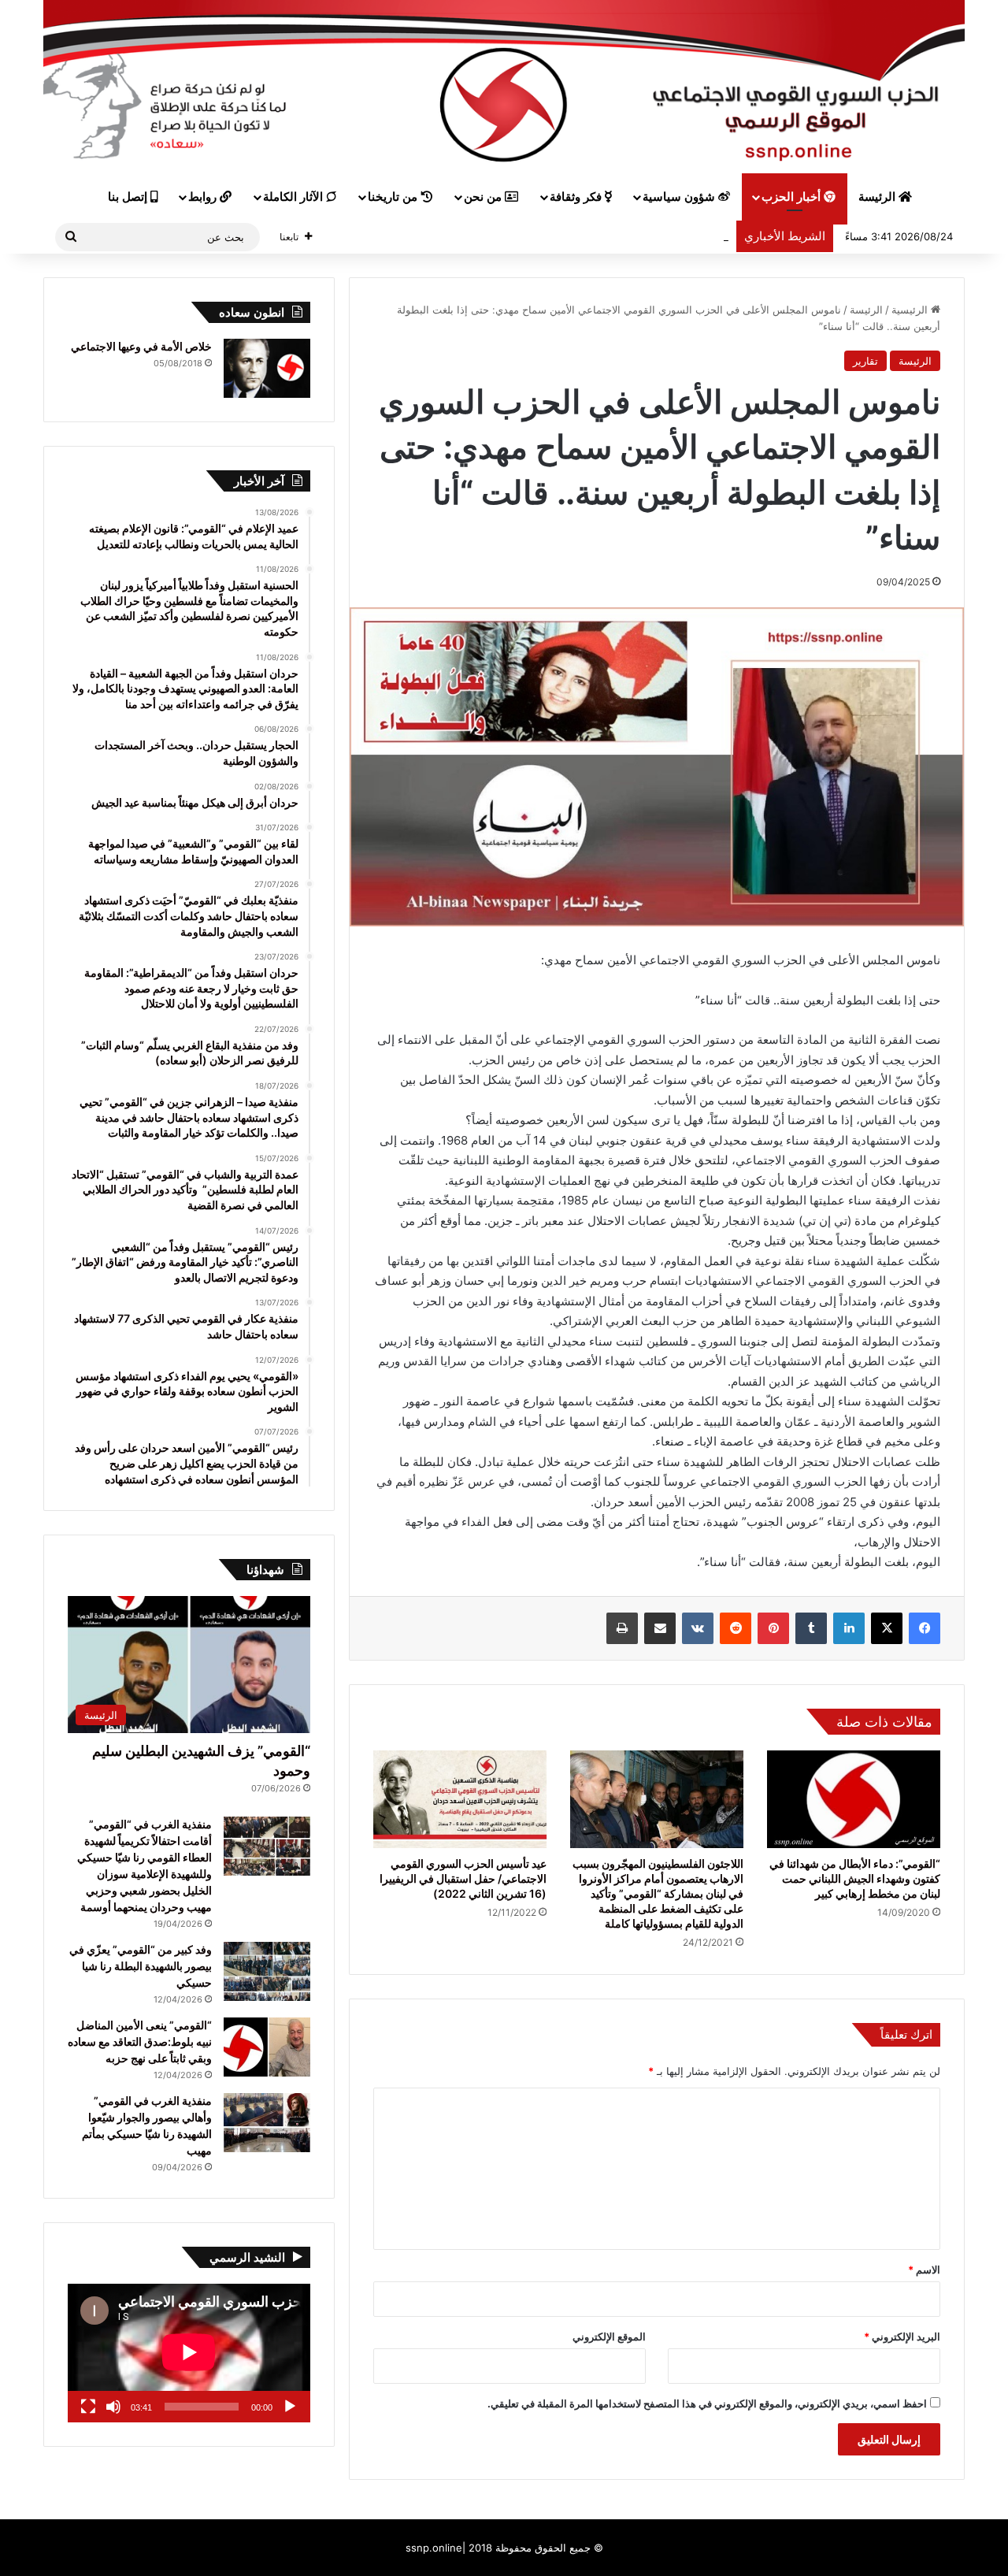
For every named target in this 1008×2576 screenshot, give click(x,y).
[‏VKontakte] (698, 1628)
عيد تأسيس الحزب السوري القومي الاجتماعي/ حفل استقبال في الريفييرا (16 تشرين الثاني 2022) (463, 1878)
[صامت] (113, 2407)
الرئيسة (878, 197)
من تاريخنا (394, 197)
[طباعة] (622, 1628)
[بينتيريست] (773, 1628)
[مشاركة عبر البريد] (660, 1628)
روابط (204, 197)
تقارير (865, 361)
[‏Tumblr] (811, 1628)
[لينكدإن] (849, 1628)
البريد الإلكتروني (902, 2337)
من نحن (484, 197)
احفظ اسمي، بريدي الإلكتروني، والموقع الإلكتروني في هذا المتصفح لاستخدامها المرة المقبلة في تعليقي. (707, 2403)
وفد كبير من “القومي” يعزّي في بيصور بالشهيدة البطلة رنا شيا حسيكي (141, 1966)
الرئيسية (911, 310)
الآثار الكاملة (295, 197)
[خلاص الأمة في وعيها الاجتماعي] (267, 368)
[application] (189, 2353)
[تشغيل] (290, 2407)
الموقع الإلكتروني (609, 2337)
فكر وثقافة (577, 197)
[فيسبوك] (925, 1628)
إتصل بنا (129, 197)
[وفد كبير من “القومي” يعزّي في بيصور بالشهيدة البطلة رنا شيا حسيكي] (267, 1971)
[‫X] (887, 1628)
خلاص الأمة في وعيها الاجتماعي (141, 346)
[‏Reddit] (736, 1628)
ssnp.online (434, 2548)
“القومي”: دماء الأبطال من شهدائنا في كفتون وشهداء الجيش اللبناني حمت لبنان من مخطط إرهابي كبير (855, 1878)
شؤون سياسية (680, 197)
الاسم (924, 2270)
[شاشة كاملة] (88, 2407)
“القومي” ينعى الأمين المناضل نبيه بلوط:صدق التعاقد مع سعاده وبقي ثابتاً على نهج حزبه (140, 2041)
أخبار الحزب (793, 197)
